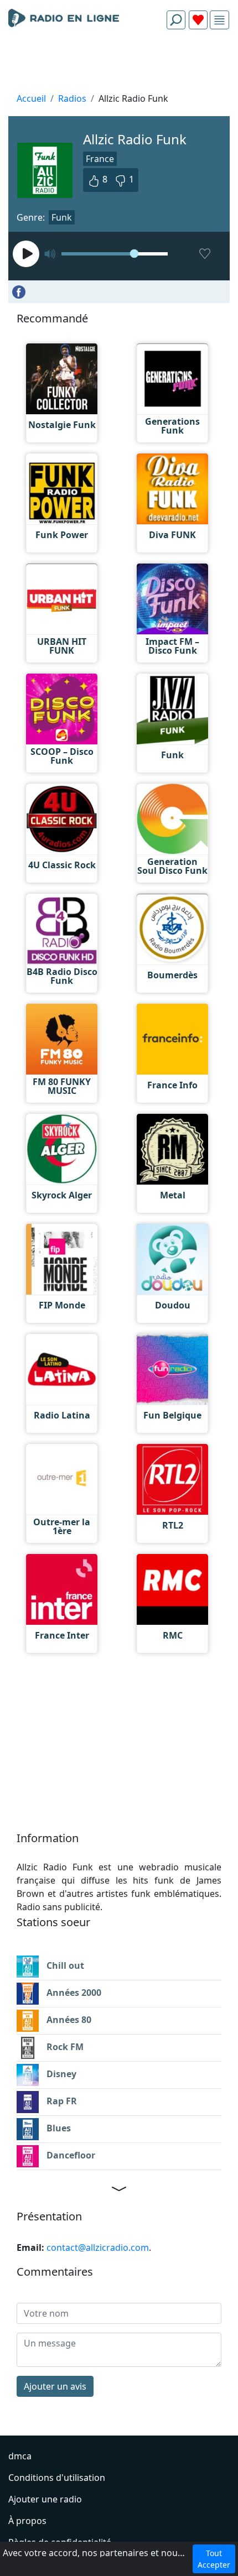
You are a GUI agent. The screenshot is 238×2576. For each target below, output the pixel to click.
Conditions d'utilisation (57, 2478)
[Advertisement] (119, 64)
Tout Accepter (214, 2559)
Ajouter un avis (55, 2386)
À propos (27, 2521)
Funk (62, 217)
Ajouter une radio (45, 2499)
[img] (219, 20)
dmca (20, 2456)
